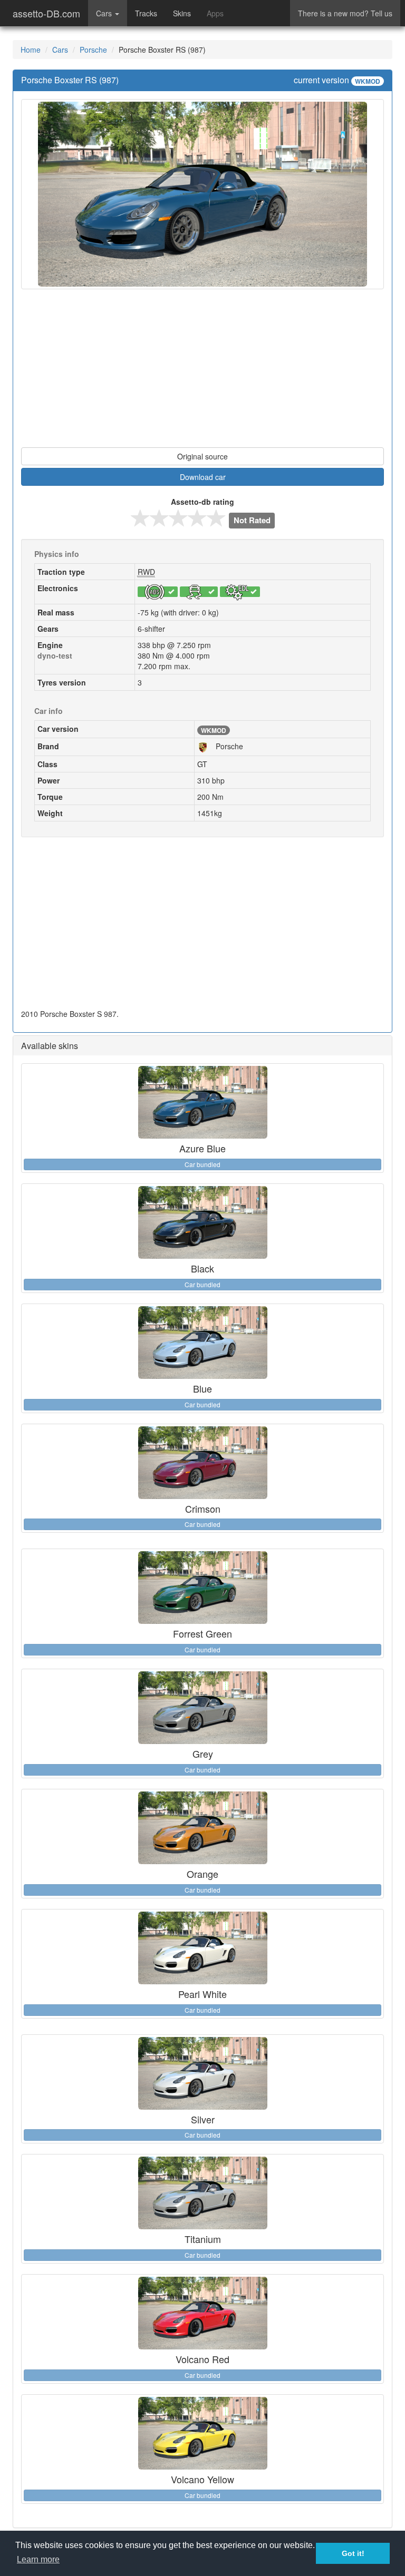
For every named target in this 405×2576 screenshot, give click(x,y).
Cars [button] (105, 13)
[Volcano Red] (202, 2313)
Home (31, 50)
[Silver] (202, 2073)
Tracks (146, 13)
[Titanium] (202, 2193)
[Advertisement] (202, 374)
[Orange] (202, 1828)
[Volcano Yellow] (202, 2433)
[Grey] (202, 1708)
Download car (203, 477)
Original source (202, 456)
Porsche (93, 50)
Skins (182, 13)
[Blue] (202, 1343)
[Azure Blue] (202, 1102)
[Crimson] (202, 1463)
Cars (60, 50)
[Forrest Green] (202, 1588)
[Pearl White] (202, 1948)
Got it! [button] (353, 2553)
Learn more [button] (38, 2559)
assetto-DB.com (46, 13)
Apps (215, 13)
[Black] (202, 1222)
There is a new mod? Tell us (345, 13)
